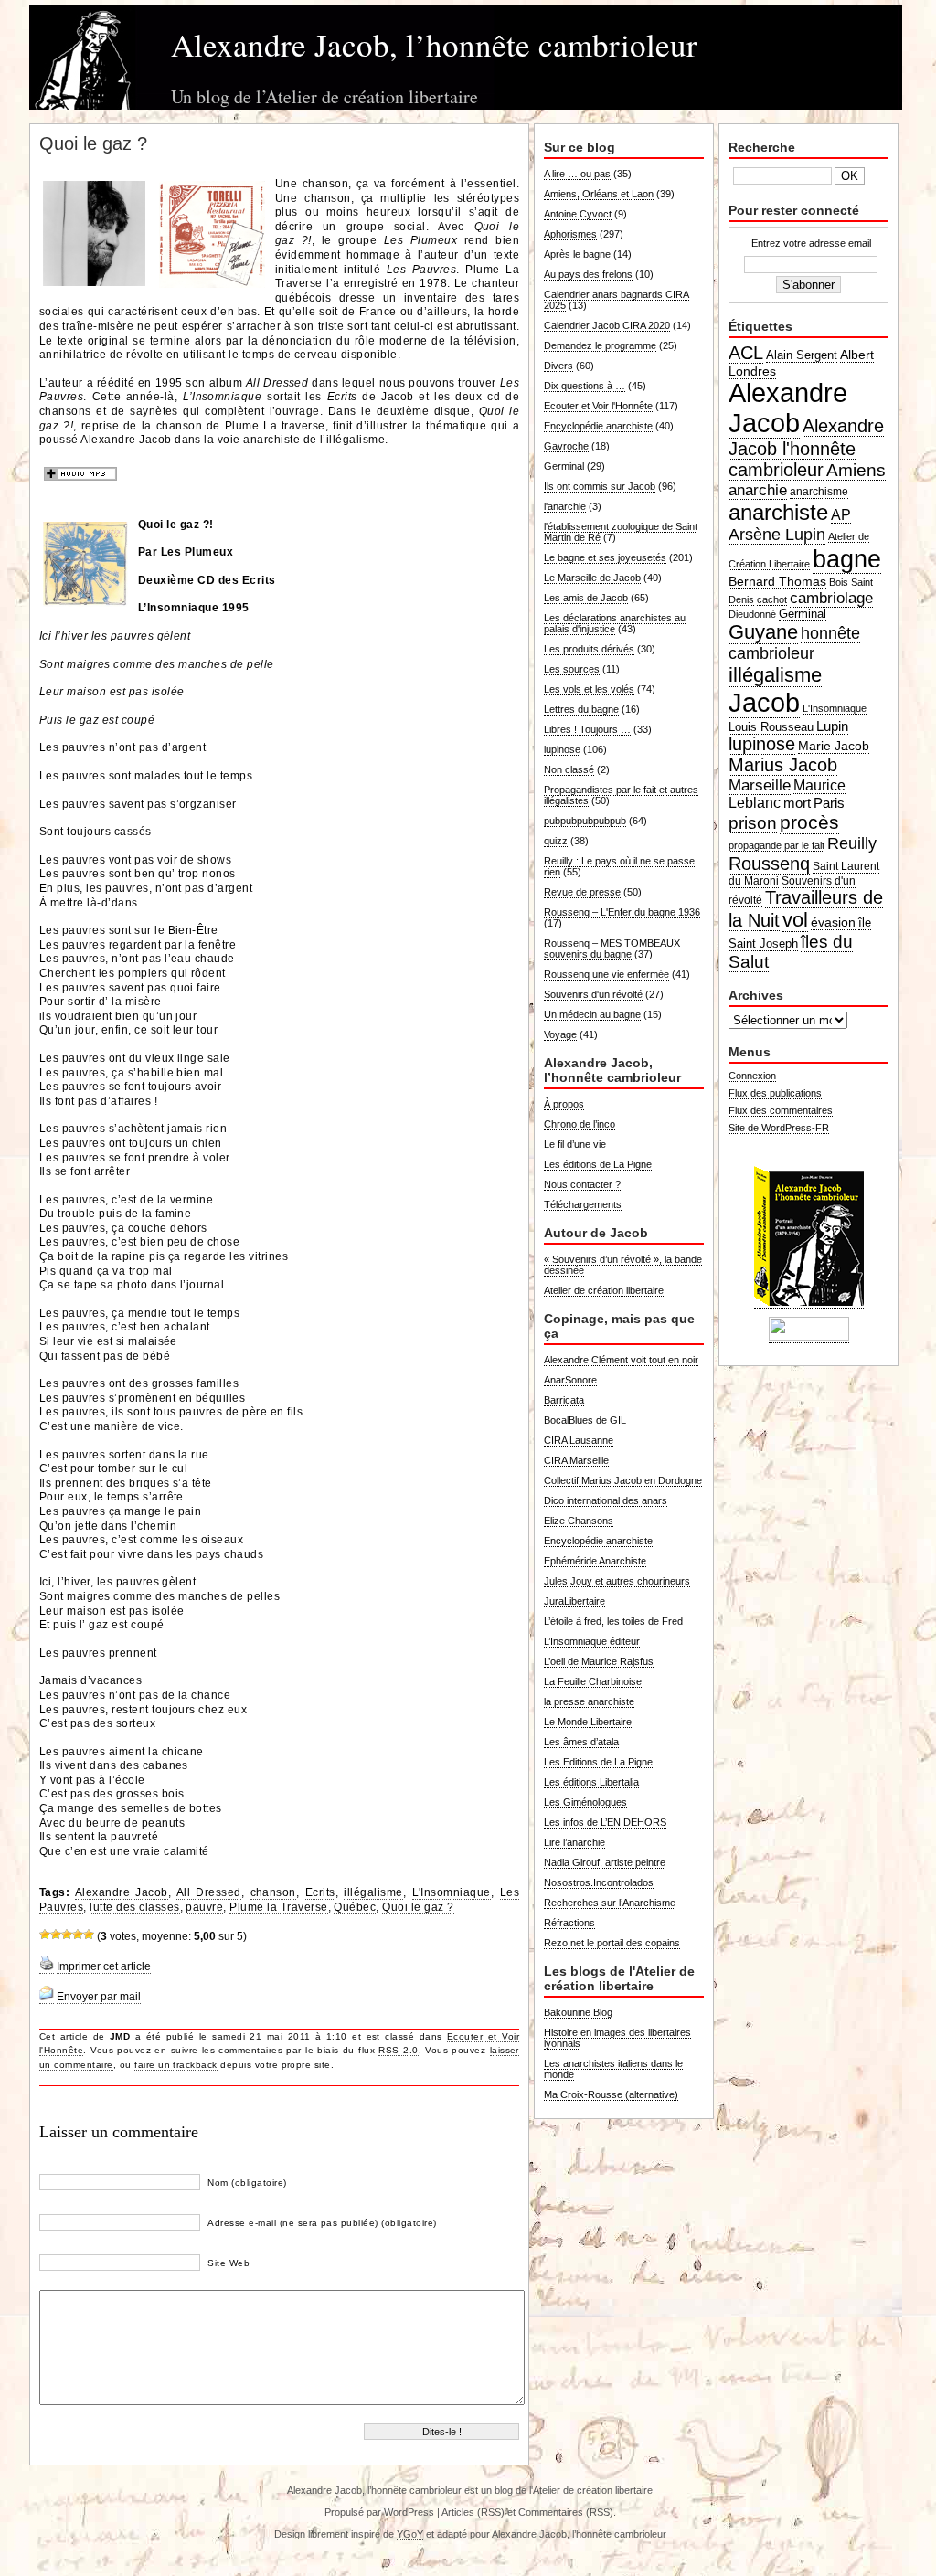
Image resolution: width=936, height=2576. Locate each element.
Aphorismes (570, 234)
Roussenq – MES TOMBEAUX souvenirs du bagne (612, 949)
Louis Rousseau (771, 727)
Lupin (832, 726)
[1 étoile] (45, 1935)
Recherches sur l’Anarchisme (610, 1903)
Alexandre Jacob (122, 1892)
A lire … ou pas (577, 174)
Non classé (569, 769)
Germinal (564, 466)
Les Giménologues (585, 1802)
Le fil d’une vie (575, 1144)
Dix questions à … (585, 386)
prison (753, 823)
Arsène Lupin (777, 535)
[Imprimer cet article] (47, 1967)
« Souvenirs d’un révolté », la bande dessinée (623, 1265)
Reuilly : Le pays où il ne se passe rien (619, 866)
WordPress (409, 2512)
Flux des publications (775, 1093)
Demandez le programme (600, 345)
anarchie (758, 490)
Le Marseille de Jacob (592, 578)
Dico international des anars (606, 1500)
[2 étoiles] (56, 1935)
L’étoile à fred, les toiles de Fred (613, 1621)
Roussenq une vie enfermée (606, 974)
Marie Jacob (834, 746)
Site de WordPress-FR (779, 1128)
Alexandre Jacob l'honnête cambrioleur (806, 448)
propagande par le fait (776, 845)
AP (841, 515)
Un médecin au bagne (592, 1014)
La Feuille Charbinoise (593, 1681)
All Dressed (209, 1892)
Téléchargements (583, 1204)
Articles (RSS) (473, 2512)
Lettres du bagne (581, 709)
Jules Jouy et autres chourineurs (617, 1581)
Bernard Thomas (777, 581)
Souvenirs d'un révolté (593, 994)
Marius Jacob (783, 765)
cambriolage (831, 598)
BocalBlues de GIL (585, 1420)
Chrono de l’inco (580, 1124)
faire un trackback (176, 2065)
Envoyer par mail (99, 1997)
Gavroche (566, 446)
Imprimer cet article (104, 1966)
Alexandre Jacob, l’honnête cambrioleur (434, 44)
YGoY (410, 2534)
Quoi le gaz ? (418, 1907)
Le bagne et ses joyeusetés (605, 557)
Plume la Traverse (278, 1907)
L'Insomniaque (452, 1892)
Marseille (760, 785)
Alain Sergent (802, 355)
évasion (833, 922)
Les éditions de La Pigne (598, 1164)
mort (797, 803)
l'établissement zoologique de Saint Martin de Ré (621, 532)
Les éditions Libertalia (591, 1782)
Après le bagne (577, 254)
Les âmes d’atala (581, 1742)
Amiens (856, 470)
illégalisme (373, 1892)
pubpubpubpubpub (585, 821)
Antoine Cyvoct (578, 214)
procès (809, 822)
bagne (847, 559)
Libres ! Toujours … (587, 729)
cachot (772, 599)
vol (795, 920)
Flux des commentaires (781, 1110)
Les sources (572, 669)
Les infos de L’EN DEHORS (605, 1822)
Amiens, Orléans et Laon (599, 194)
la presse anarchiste (589, 1701)
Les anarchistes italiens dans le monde (613, 2069)
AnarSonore (570, 1380)
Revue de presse (582, 892)
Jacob (764, 702)
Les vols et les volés (589, 689)
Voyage (560, 1034)
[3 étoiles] (67, 1935)
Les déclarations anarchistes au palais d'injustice (615, 623)
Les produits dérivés (589, 649)
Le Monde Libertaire (588, 1722)
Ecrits (320, 1892)
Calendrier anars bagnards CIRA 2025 (617, 300)
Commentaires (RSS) (566, 2512)
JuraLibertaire (574, 1601)
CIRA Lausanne (579, 1440)
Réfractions (569, 1923)
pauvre (204, 1907)
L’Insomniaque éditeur (592, 1641)
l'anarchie (565, 506)
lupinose (562, 749)
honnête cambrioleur (794, 643)
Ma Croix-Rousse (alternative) (611, 2094)
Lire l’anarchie (574, 1842)
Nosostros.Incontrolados (599, 1882)
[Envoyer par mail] (47, 1997)
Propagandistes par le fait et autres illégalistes (621, 795)
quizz (556, 841)
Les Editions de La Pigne (598, 1762)
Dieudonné (752, 614)
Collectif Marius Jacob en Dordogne (623, 1480)
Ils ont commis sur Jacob (600, 486)
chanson (273, 1892)
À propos (564, 1104)
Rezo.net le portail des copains (612, 1943)
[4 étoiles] (78, 1935)
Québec (355, 1907)
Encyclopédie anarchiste (598, 426)
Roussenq (769, 864)
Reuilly (852, 843)
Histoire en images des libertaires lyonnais (617, 2038)
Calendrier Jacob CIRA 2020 (607, 325)
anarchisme (819, 492)
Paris (829, 803)
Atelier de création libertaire (604, 1290)
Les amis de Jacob (586, 598)
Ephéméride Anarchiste (595, 1561)
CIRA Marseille (576, 1460)
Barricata (564, 1400)
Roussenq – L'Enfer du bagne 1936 (622, 912)
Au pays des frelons (588, 274)
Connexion (752, 1076)
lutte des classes (134, 1907)
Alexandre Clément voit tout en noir (621, 1360)
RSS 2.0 (398, 2050)
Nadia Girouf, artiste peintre (605, 1862)
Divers (558, 366)
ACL (746, 353)
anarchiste (778, 512)
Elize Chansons (579, 1521)
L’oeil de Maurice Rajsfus (599, 1661)
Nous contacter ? (582, 1184)
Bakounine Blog (578, 2012)
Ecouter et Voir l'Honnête (598, 406)
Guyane (763, 632)
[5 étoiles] (89, 1935)
